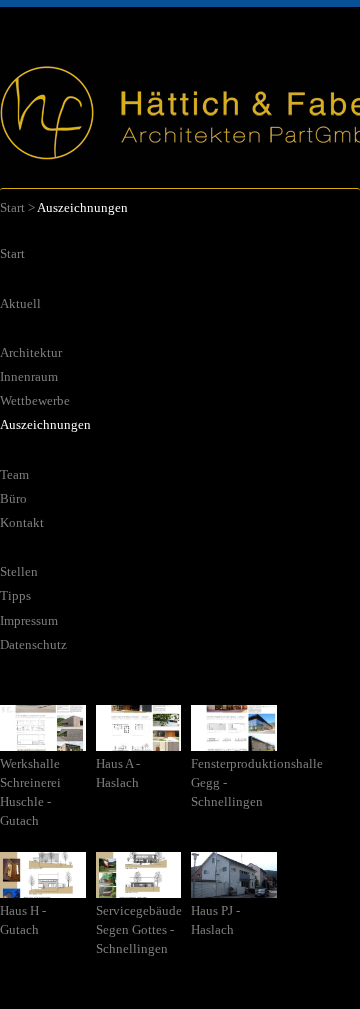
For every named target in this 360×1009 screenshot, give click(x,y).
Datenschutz (33, 645)
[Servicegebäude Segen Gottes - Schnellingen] (140, 890)
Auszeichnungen (45, 425)
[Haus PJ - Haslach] (235, 890)
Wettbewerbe (35, 401)
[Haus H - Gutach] (44, 890)
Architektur (31, 353)
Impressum (29, 621)
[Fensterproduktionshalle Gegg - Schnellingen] (235, 743)
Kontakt (22, 523)
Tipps (15, 596)
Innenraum (29, 377)
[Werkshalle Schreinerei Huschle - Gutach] (44, 743)
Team (14, 475)
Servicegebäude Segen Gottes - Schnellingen (139, 930)
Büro (13, 499)
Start (12, 208)
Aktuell (20, 304)
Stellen (19, 572)
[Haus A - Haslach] (140, 743)
